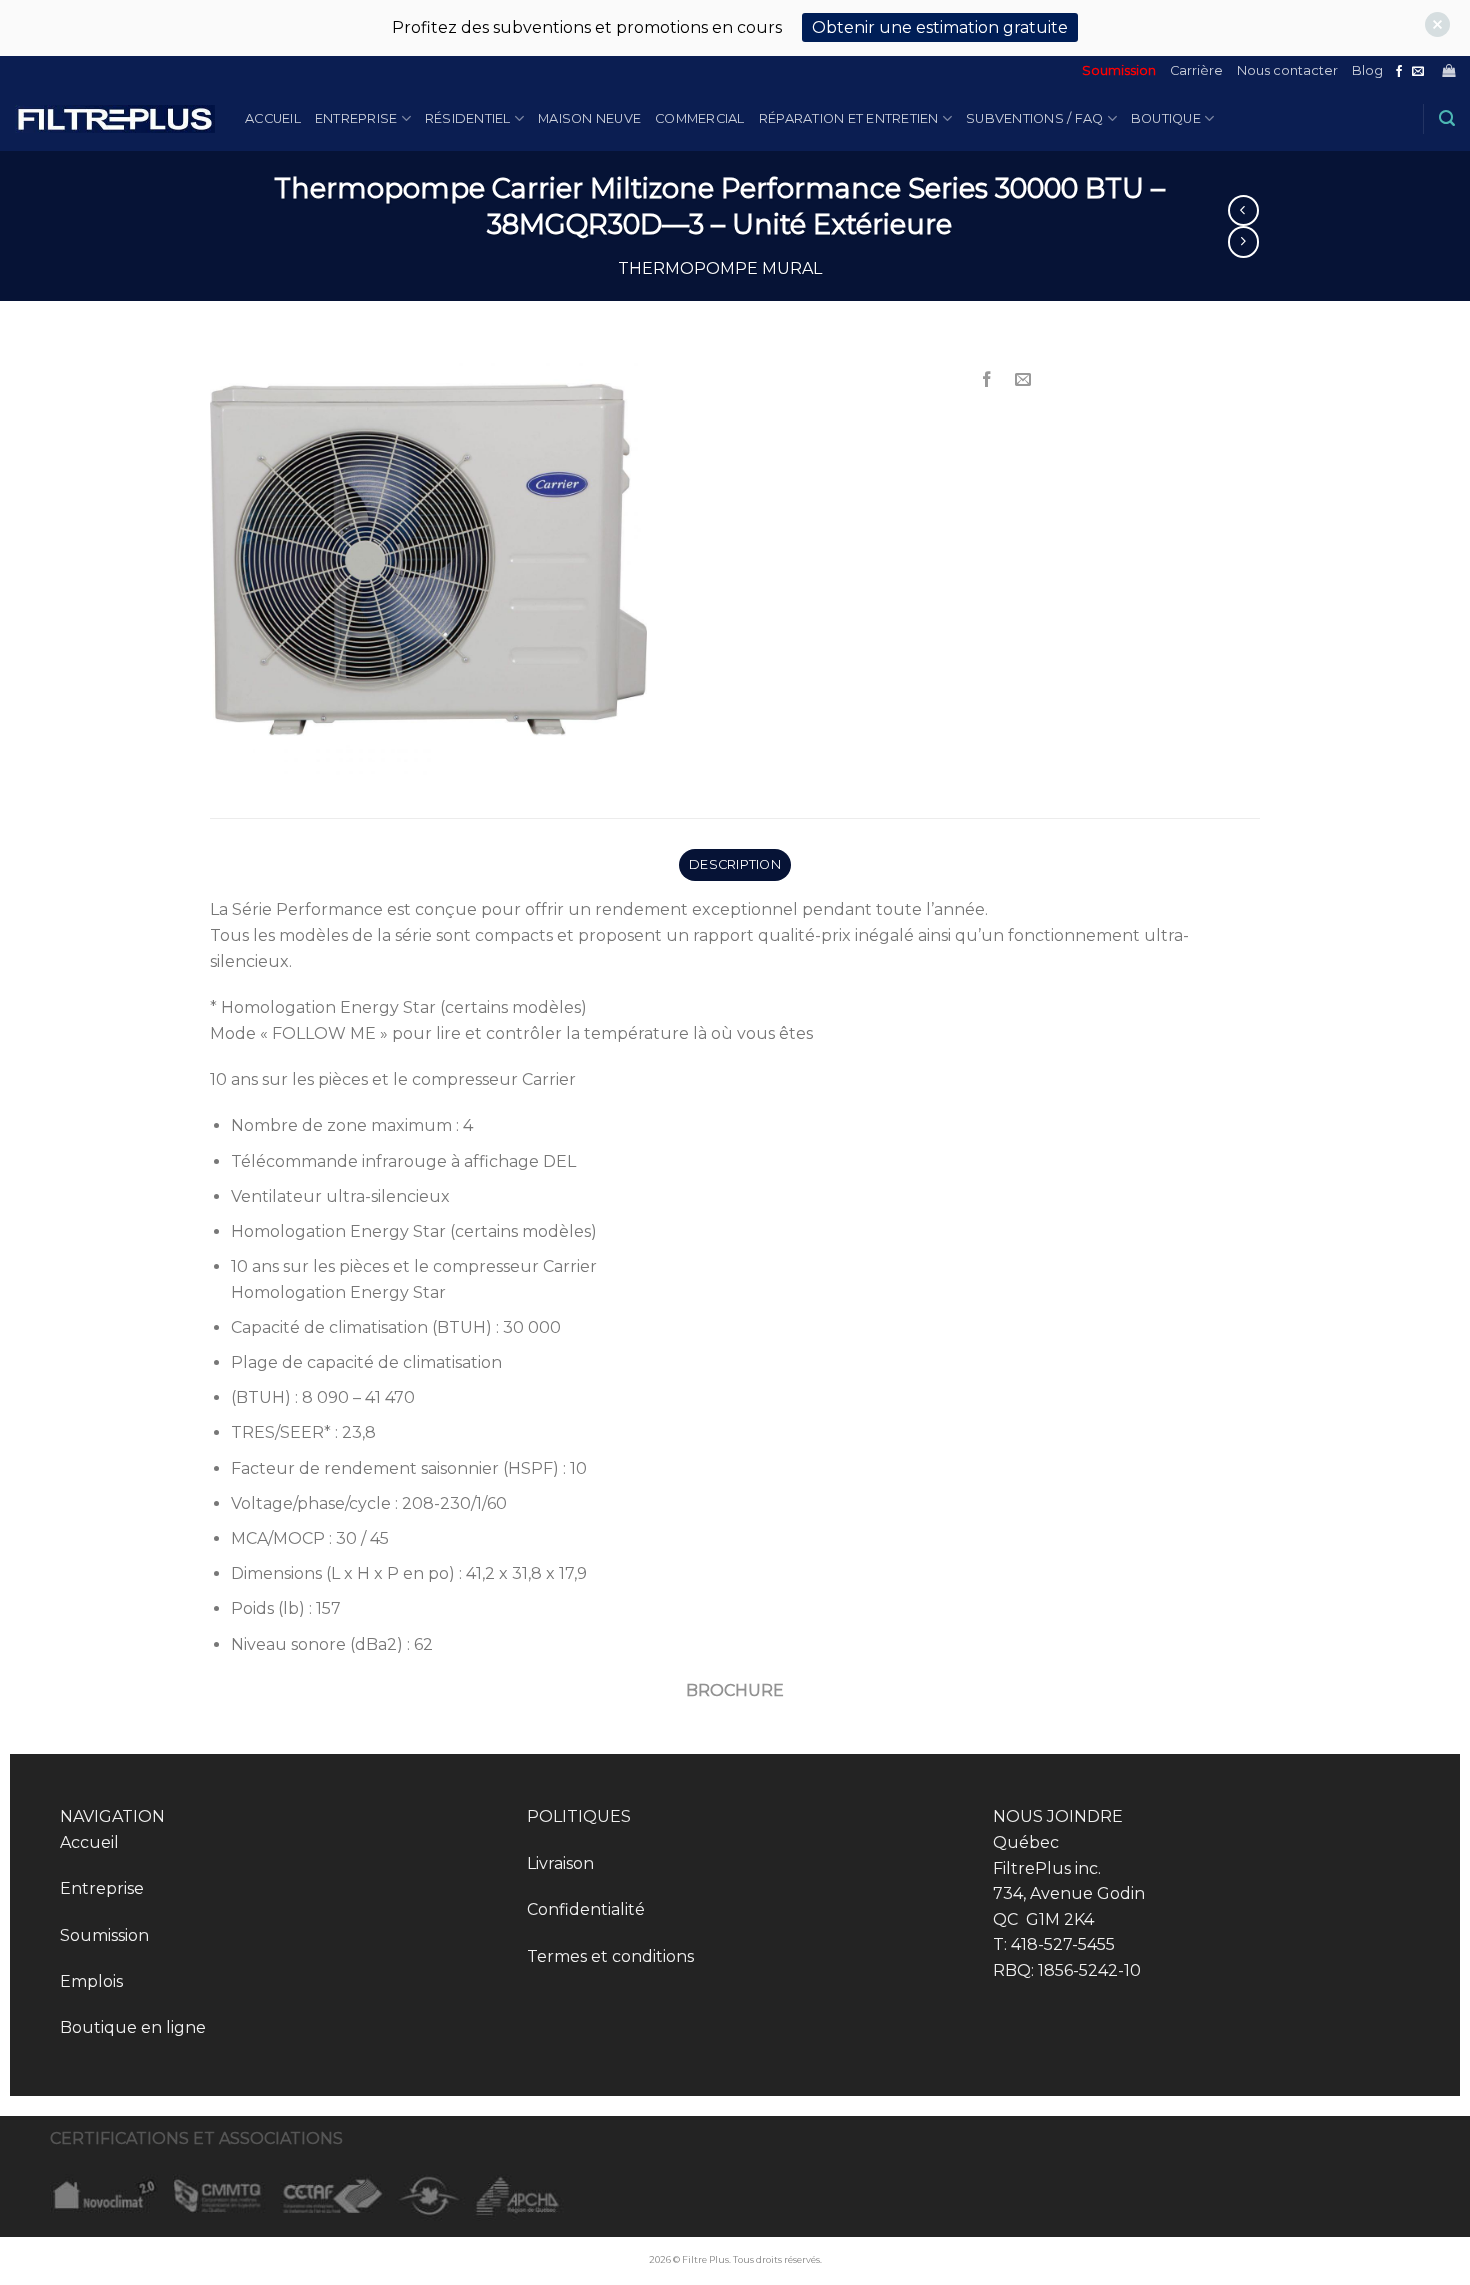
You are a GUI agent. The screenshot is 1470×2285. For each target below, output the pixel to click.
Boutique (1166, 118)
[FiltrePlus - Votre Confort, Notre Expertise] (115, 119)
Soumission (1119, 70)
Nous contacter (1287, 70)
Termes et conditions (610, 1956)
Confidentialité (586, 1909)
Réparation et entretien (849, 118)
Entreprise (356, 118)
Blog (1367, 70)
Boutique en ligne (133, 2027)
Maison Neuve (589, 118)
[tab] (734, 865)
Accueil (273, 118)
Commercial (700, 118)
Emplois (91, 1981)
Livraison (560, 1863)
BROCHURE (735, 1690)
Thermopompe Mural (720, 268)
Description (735, 864)
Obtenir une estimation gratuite (940, 27)
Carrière (1196, 70)
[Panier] (1448, 70)
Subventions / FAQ (1034, 118)
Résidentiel (468, 118)
